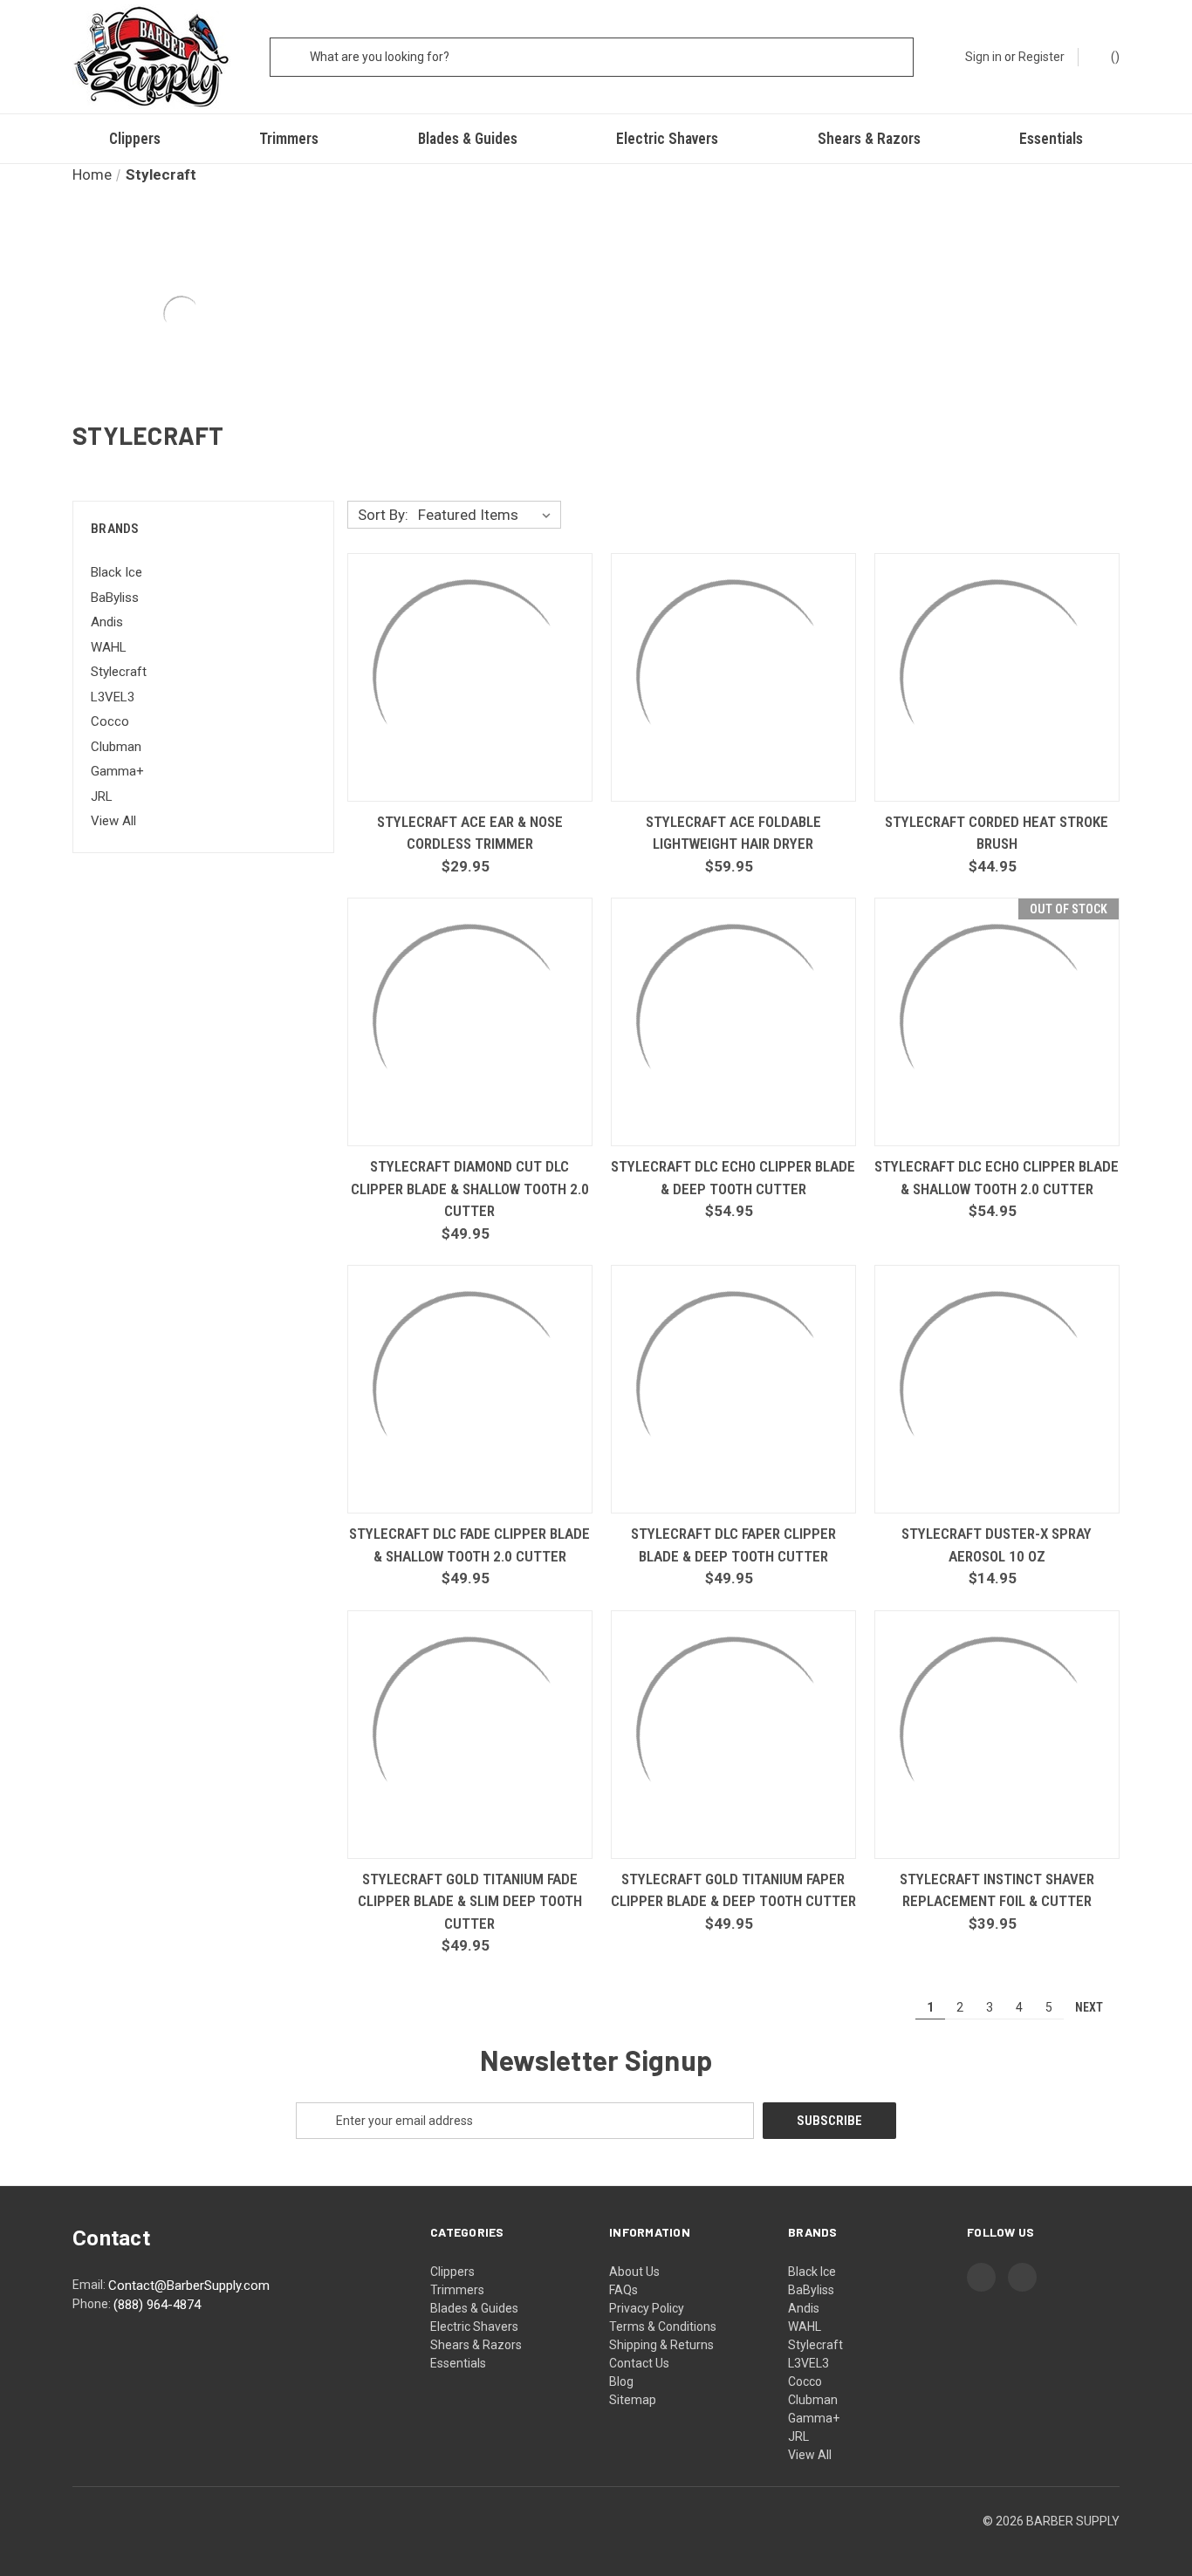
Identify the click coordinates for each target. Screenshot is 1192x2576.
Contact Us (639, 2363)
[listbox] (488, 515)
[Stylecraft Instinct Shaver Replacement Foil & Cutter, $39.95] (997, 1735)
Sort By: (383, 515)
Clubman (116, 747)
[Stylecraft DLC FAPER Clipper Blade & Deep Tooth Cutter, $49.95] (733, 1389)
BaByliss (115, 598)
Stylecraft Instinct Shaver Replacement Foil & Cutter (997, 1890)
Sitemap (633, 2400)
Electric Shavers (667, 139)
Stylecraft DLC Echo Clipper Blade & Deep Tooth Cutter (733, 1178)
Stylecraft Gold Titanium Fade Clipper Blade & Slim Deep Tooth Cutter (470, 1901)
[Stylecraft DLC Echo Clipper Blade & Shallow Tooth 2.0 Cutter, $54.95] (997, 1022)
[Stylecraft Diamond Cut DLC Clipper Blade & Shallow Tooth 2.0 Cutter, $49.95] (470, 1022)
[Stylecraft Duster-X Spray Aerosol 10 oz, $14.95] (997, 1389)
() (1114, 57)
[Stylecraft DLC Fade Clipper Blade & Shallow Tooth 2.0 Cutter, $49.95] (470, 1389)
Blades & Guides (468, 139)
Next (1090, 2006)
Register (1041, 57)
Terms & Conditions (663, 2327)
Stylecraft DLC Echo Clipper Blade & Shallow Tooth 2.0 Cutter (997, 1178)
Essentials (1051, 139)
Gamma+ (117, 771)
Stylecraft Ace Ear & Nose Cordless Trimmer (470, 833)
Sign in (983, 57)
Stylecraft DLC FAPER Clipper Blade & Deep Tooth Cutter (733, 1545)
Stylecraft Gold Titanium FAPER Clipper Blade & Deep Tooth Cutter (733, 1890)
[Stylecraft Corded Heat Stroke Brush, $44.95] (997, 677)
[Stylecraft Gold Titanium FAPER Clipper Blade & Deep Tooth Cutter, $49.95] (733, 1735)
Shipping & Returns (661, 2345)
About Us (634, 2272)
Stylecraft (119, 672)
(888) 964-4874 (157, 2305)
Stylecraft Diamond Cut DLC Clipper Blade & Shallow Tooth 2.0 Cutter (470, 1189)
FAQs (623, 2290)
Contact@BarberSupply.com (189, 2286)
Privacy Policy (647, 2308)
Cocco (110, 721)
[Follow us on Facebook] (981, 2276)
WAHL (109, 647)
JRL (102, 796)
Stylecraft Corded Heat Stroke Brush (997, 833)
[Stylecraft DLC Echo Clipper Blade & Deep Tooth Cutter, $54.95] (733, 1022)
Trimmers (289, 139)
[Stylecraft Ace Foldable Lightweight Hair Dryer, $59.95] (733, 677)
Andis (107, 622)
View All (113, 821)
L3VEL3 (113, 697)
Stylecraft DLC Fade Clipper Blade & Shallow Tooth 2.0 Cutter (469, 1545)
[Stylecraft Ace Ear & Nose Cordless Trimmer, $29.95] (470, 677)
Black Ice (116, 572)
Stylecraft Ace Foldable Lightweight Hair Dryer (733, 833)
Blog (621, 2381)
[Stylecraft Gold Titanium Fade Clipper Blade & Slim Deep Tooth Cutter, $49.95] (470, 1735)
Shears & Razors (869, 139)
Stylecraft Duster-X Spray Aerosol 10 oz (997, 1545)
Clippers (135, 139)
